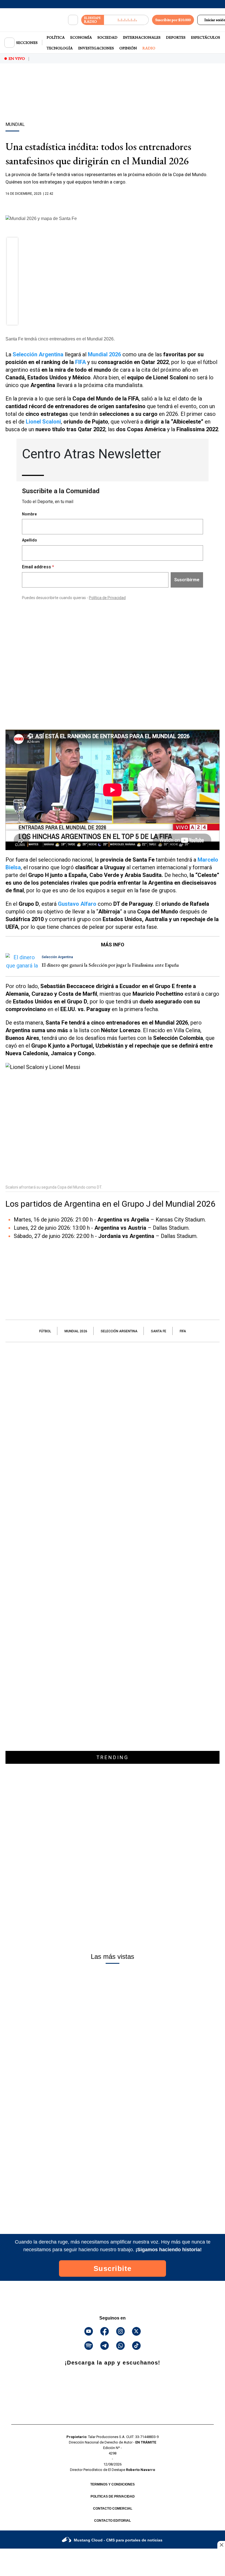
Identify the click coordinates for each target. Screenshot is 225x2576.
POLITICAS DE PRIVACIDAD (113, 2496)
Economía (81, 37)
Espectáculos (206, 37)
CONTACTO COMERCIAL (113, 2509)
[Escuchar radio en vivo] (126, 20)
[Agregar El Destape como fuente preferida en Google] (113, 204)
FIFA (81, 362)
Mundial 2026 (76, 1331)
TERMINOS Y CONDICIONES (113, 2484)
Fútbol (45, 1331)
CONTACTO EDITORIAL (113, 2521)
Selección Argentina (119, 1331)
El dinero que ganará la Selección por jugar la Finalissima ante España (110, 965)
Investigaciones (96, 48)
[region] (113, 102)
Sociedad (107, 37)
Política (56, 37)
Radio (149, 48)
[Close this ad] (221, 2545)
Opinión (128, 48)
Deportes (176, 37)
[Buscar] (73, 20)
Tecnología (60, 48)
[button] (12, 245)
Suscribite (113, 2269)
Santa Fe (159, 1331)
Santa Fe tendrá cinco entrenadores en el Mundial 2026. (60, 339)
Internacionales (142, 37)
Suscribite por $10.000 (173, 20)
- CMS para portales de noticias (118, 2540)
